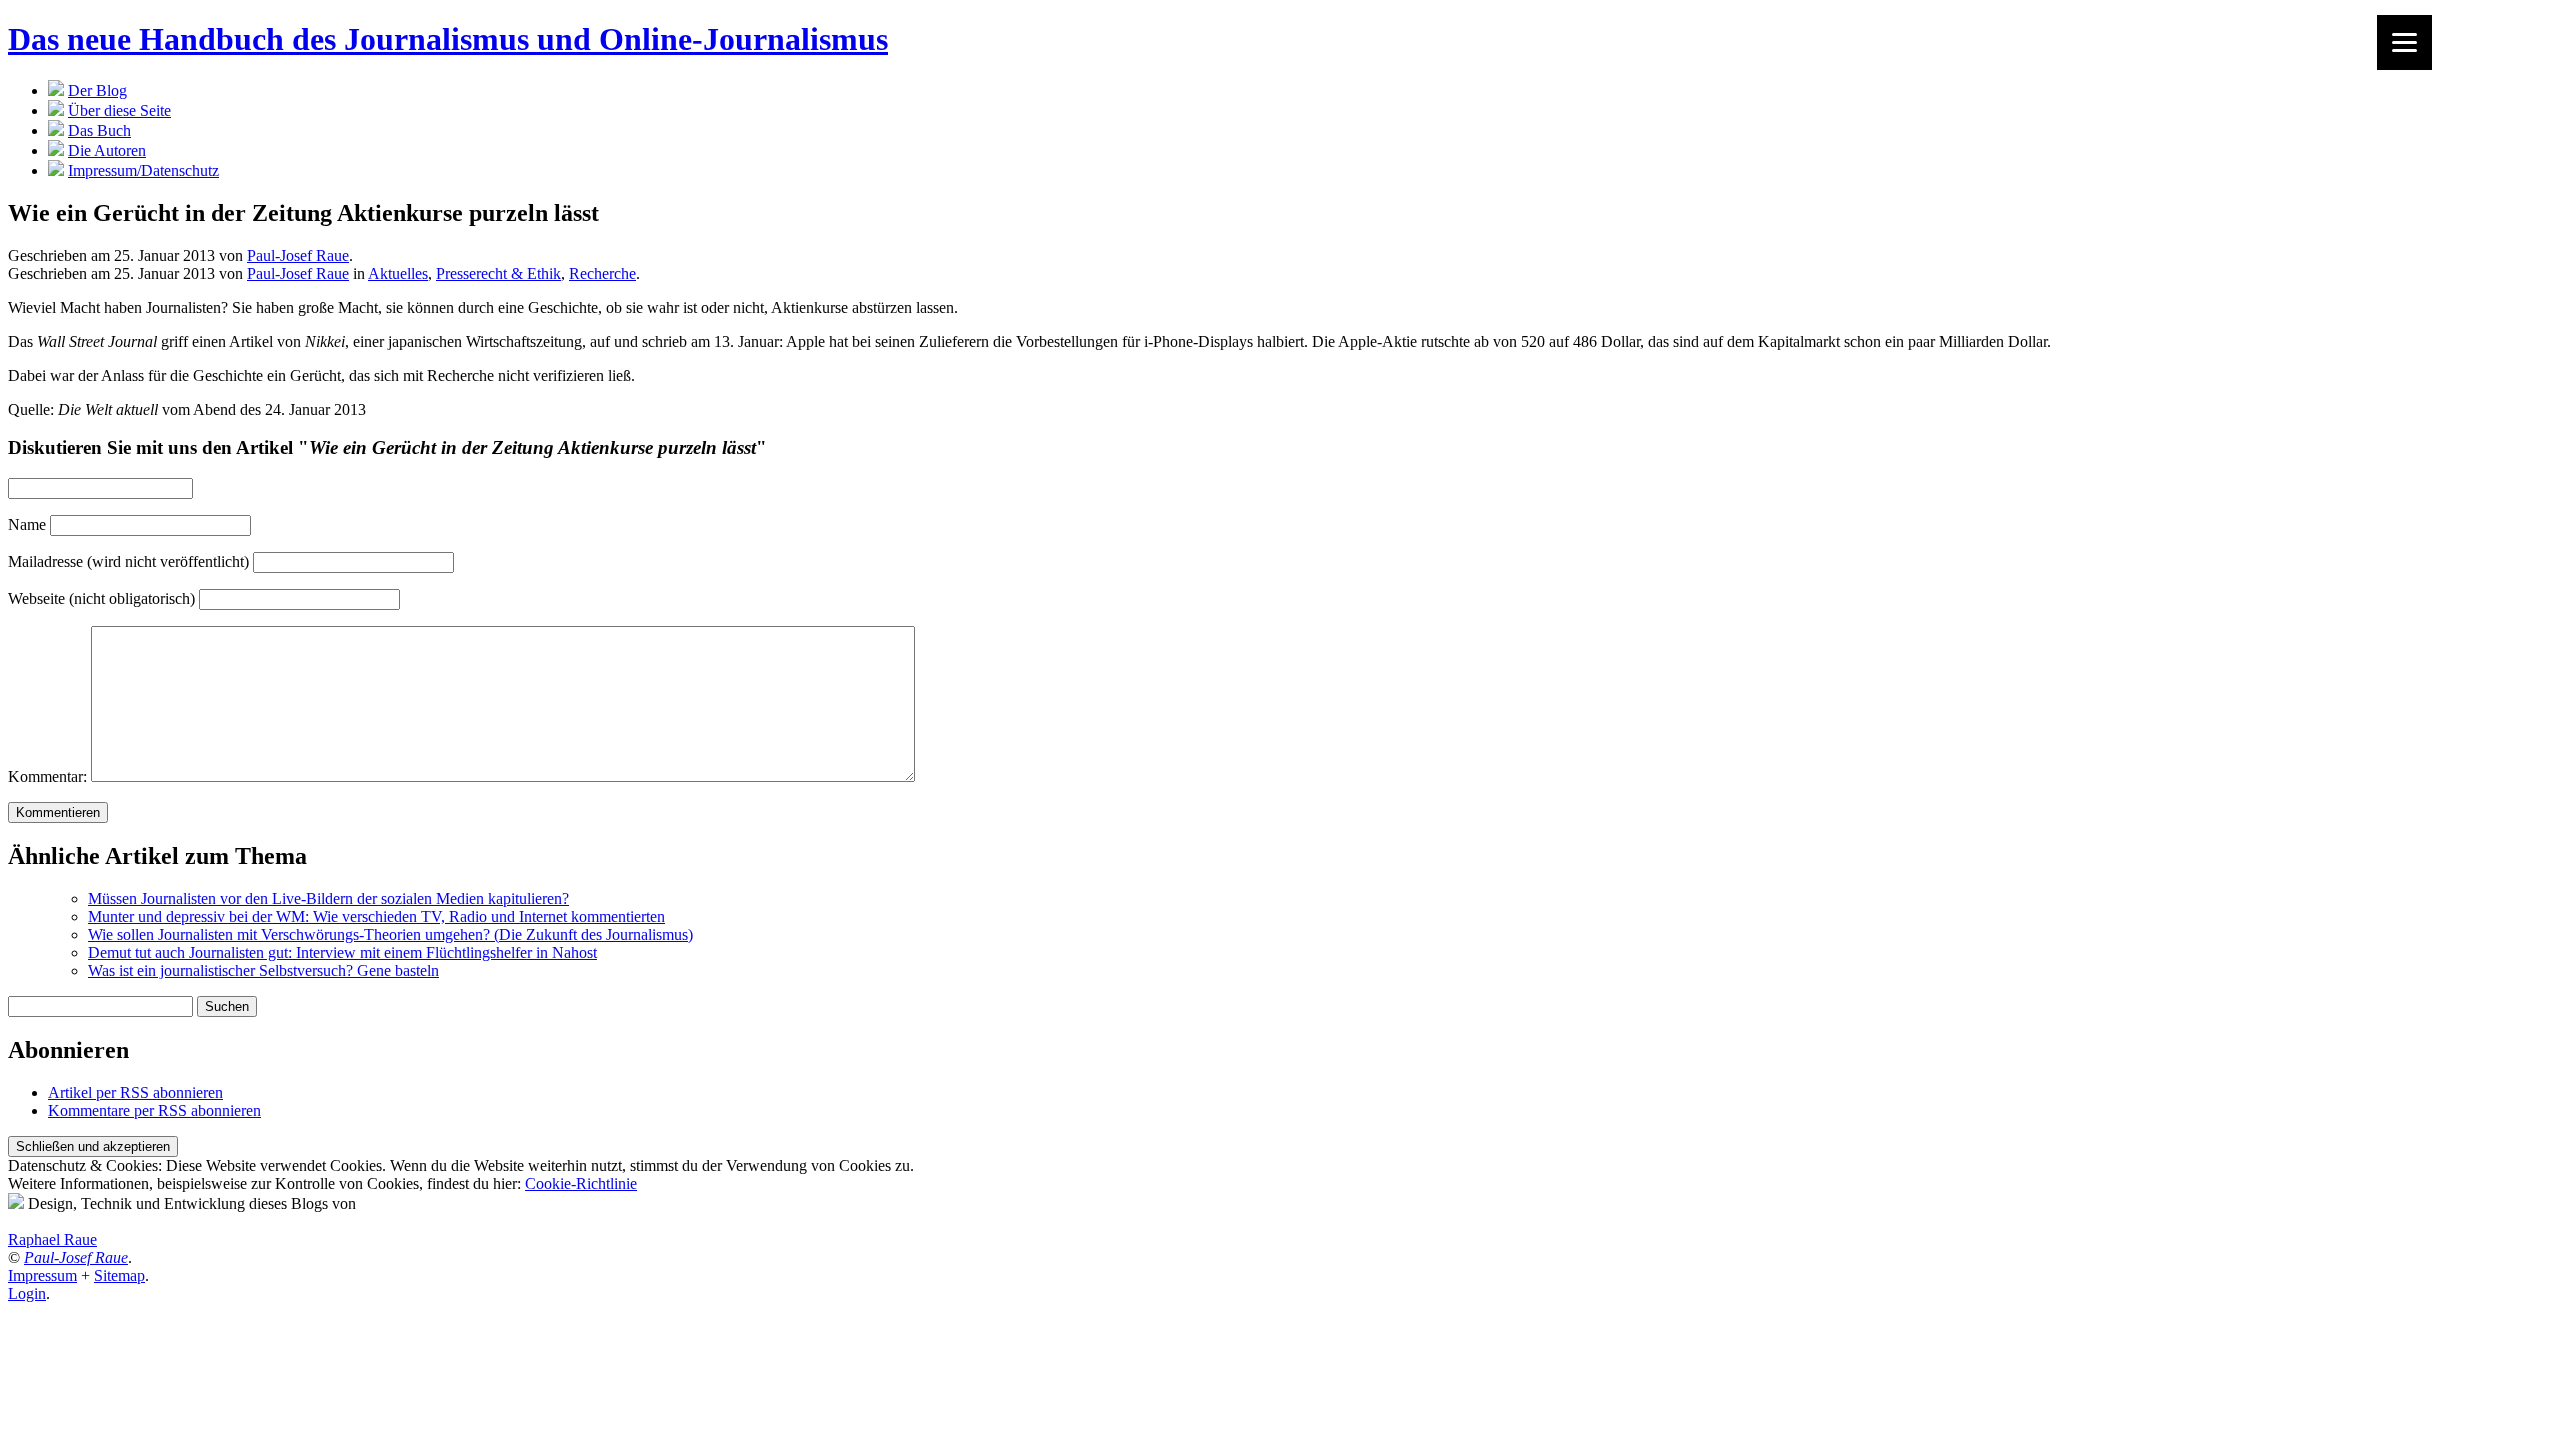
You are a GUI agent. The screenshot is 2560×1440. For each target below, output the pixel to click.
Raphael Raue (52, 1239)
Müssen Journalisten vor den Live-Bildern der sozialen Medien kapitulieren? (328, 898)
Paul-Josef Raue (298, 255)
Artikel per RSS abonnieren (135, 1092)
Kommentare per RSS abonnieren (154, 1110)
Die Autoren (107, 150)
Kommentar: (47, 776)
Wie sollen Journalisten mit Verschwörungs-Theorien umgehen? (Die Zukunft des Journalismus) (390, 934)
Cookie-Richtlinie (581, 1183)
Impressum (42, 1275)
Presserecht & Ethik (498, 273)
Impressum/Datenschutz (143, 170)
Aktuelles (398, 273)
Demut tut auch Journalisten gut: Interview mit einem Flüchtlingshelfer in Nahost (342, 952)
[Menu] (2404, 42)
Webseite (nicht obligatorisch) (101, 598)
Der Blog (97, 90)
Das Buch (99, 130)
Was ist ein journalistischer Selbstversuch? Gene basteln (263, 970)
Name (27, 524)
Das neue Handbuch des (448, 39)
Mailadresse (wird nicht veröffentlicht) (128, 561)
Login (27, 1293)
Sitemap (119, 1275)
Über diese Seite (119, 110)
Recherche (602, 273)
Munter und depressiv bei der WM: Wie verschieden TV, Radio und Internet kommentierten (376, 916)
